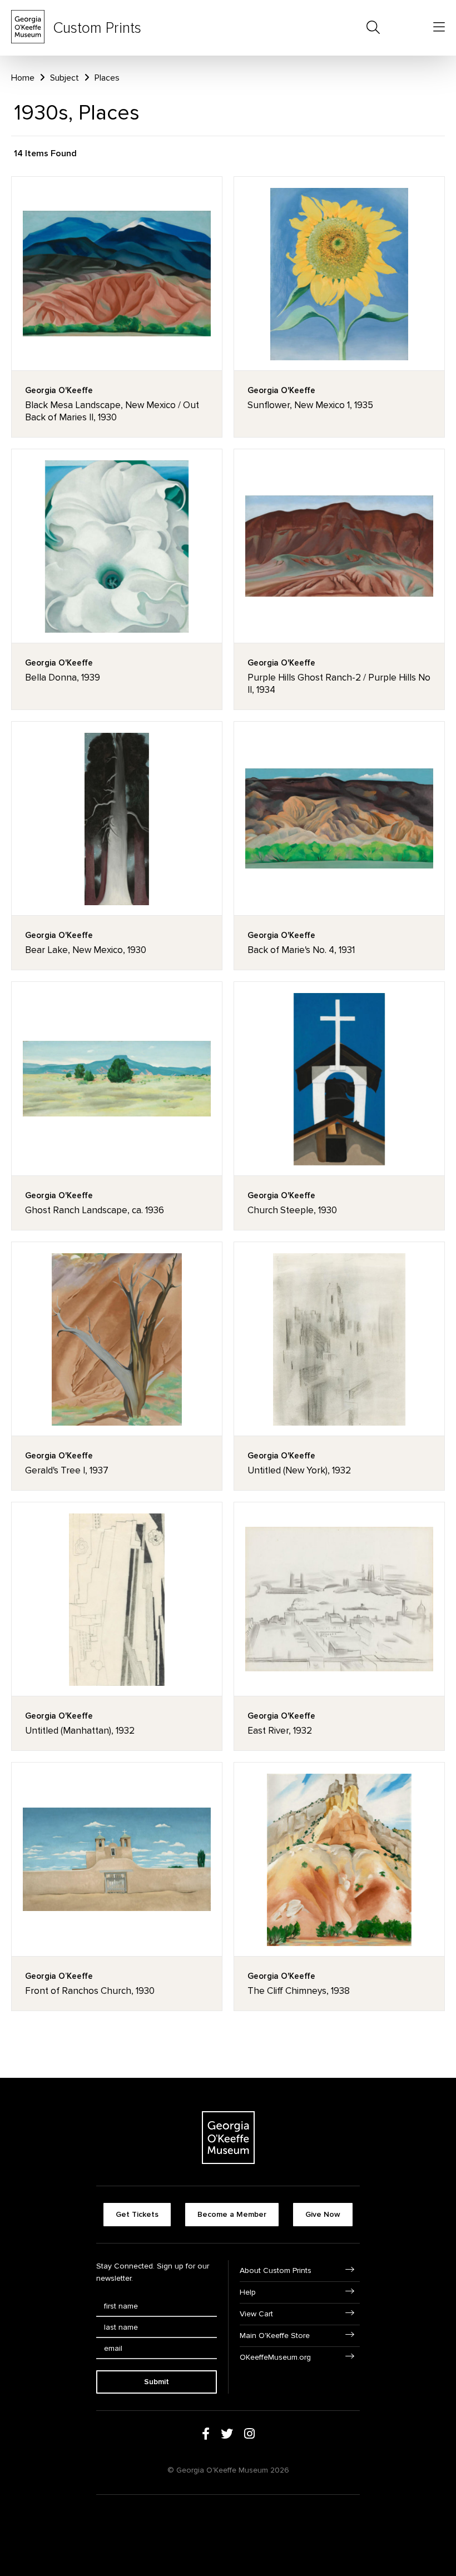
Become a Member (232, 2214)
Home (23, 78)
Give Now (323, 2214)
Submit (157, 2382)
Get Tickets (137, 2214)
